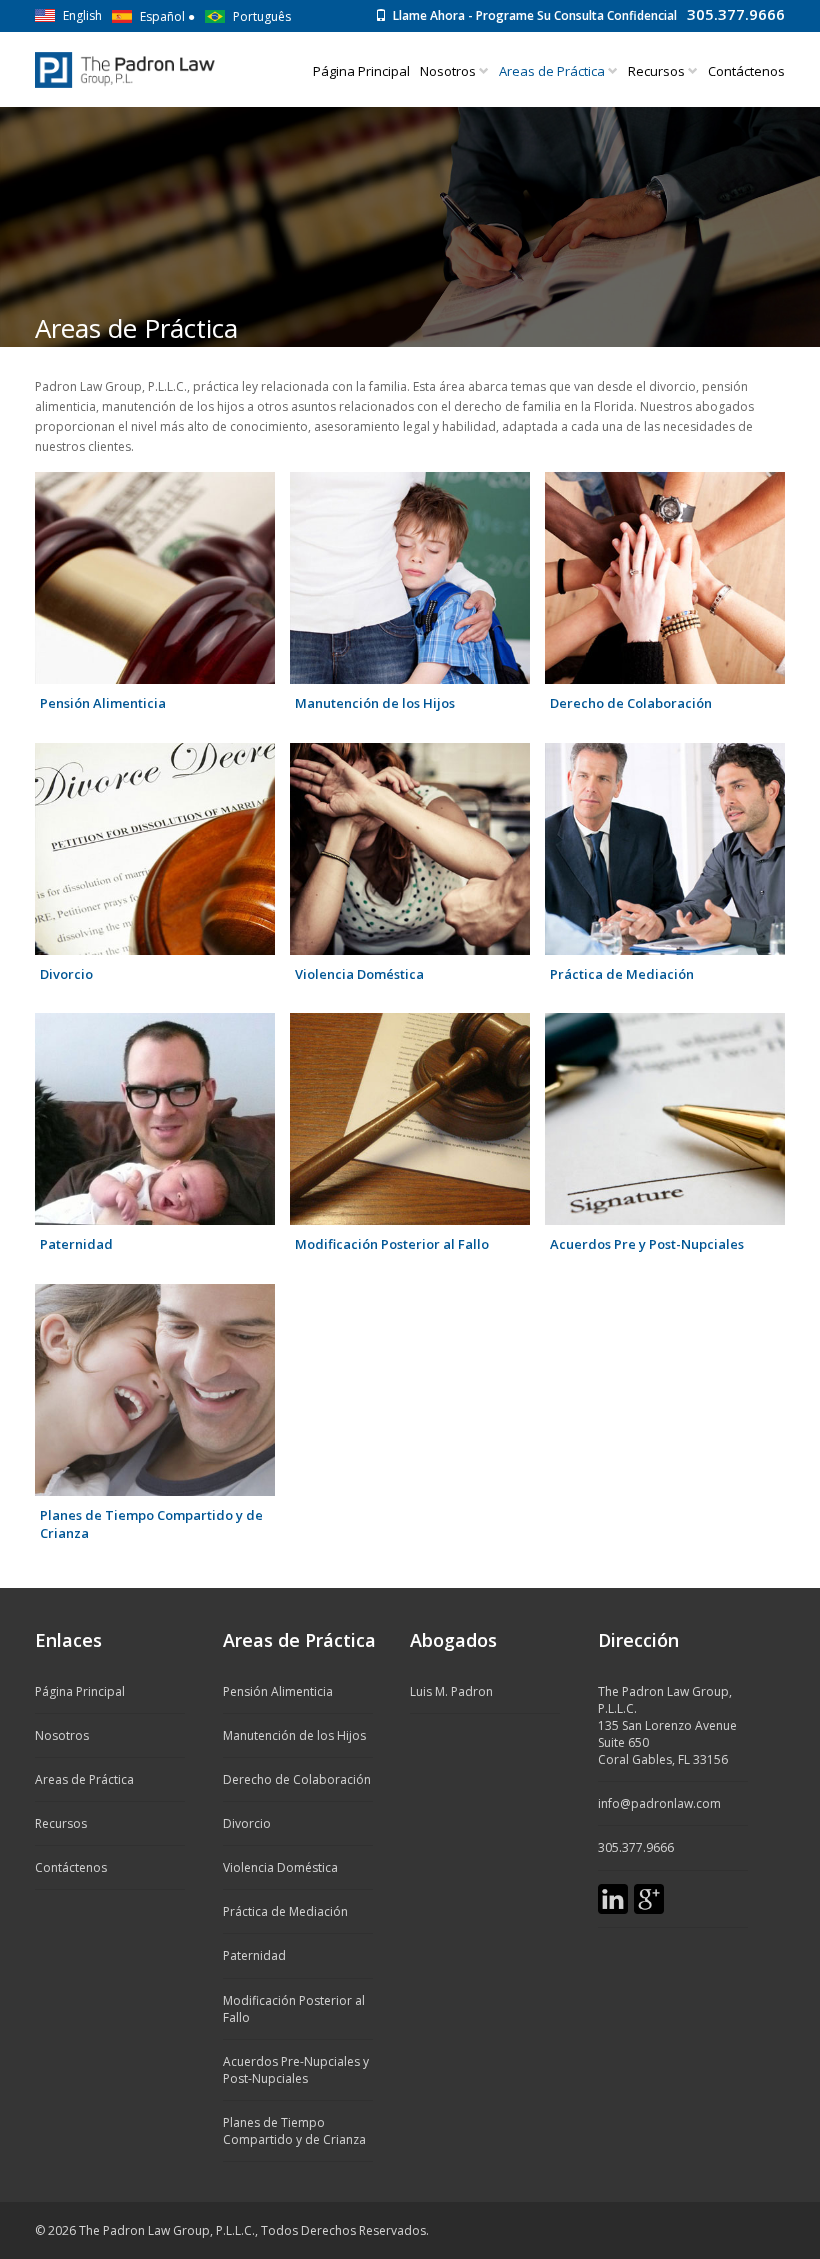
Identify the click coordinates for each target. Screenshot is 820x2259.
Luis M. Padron (451, 1691)
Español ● (167, 16)
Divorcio (66, 974)
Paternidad (76, 1244)
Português (262, 16)
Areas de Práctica (84, 1779)
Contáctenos (746, 71)
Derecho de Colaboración (631, 703)
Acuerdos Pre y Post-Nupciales (647, 1244)
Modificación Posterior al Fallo (392, 1244)
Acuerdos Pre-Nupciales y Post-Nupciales (296, 2070)
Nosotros (449, 71)
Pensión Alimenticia (103, 703)
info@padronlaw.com (659, 1803)
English (82, 15)
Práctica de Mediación (622, 974)
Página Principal (361, 71)
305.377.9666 (736, 14)
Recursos (658, 71)
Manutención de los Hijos (375, 703)
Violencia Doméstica (359, 974)
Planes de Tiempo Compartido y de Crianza (151, 1524)
